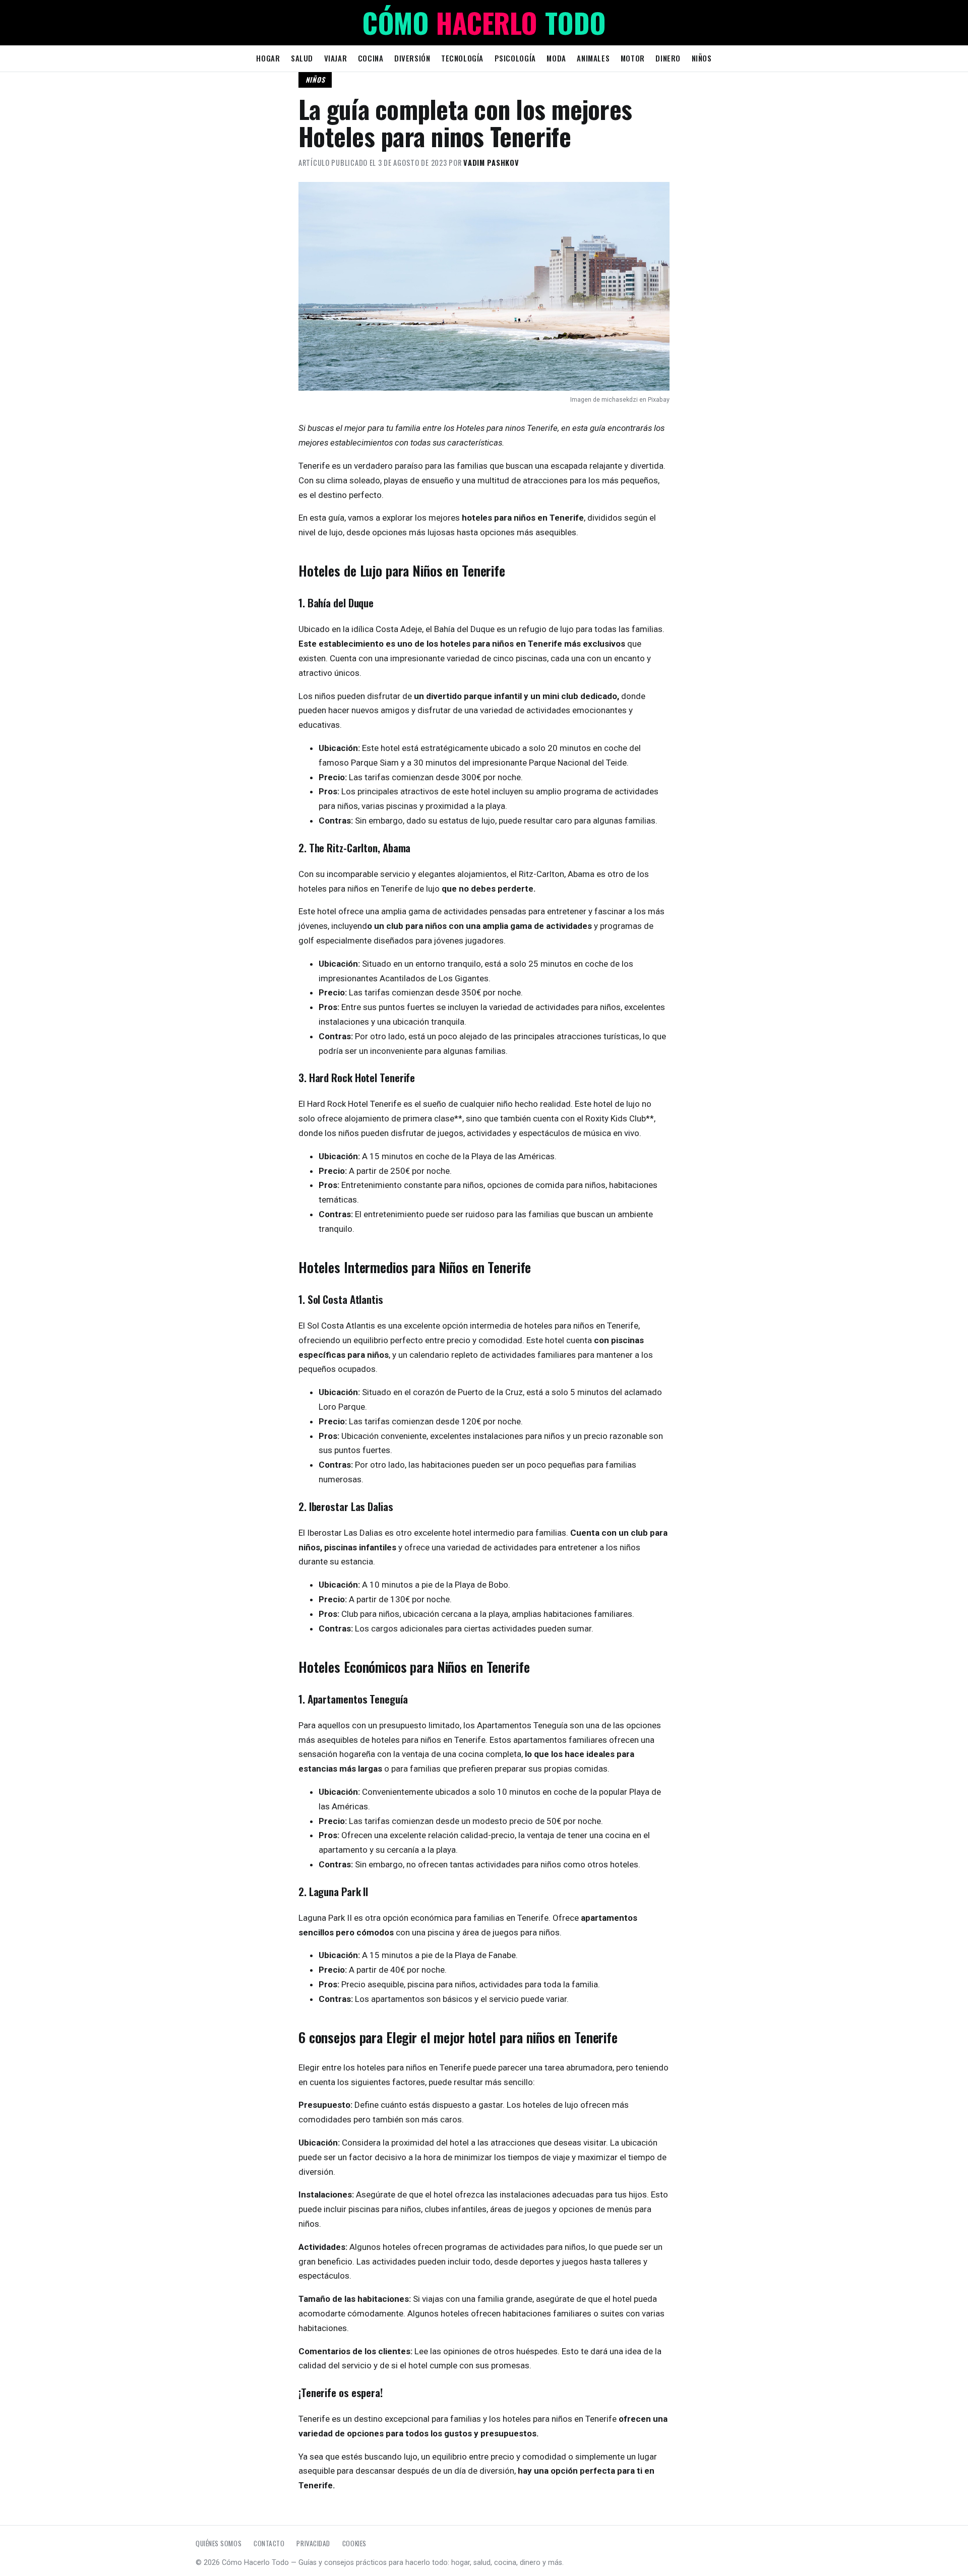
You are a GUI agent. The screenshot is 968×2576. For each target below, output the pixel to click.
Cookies (354, 2543)
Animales (593, 58)
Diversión (412, 58)
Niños (702, 58)
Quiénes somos (219, 2543)
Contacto (269, 2543)
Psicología (515, 58)
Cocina (371, 58)
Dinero (668, 58)
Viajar (336, 58)
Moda (556, 58)
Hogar (268, 58)
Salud (302, 58)
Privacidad (313, 2543)
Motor (633, 58)
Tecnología (462, 58)
